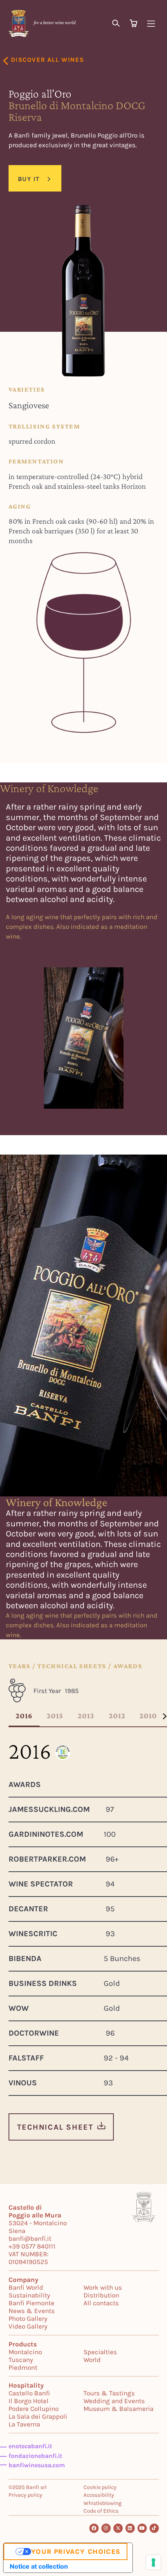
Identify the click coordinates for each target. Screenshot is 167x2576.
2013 (86, 1716)
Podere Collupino (34, 2409)
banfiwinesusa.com (37, 2465)
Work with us (103, 2287)
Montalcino (25, 2352)
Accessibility (99, 2495)
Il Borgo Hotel (29, 2401)
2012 (117, 1716)
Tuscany (21, 2360)
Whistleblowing (103, 2503)
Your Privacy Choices (76, 2552)
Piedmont (23, 2367)
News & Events (32, 2311)
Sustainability (29, 2295)
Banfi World (26, 2287)
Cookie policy (100, 2487)
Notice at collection (39, 2566)
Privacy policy (25, 2495)
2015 (55, 1716)
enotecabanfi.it (30, 2446)
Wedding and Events (114, 2401)
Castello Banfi (29, 2393)
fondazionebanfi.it (35, 2456)
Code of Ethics (101, 2511)
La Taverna (24, 2424)
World (92, 2360)
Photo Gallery (28, 2318)
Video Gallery (28, 2326)
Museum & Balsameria (118, 2409)
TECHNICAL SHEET (55, 2127)
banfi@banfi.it (30, 2238)
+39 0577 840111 (32, 2246)
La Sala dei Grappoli (38, 2416)
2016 (24, 1716)
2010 (148, 1716)
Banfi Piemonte (31, 2303)
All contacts (101, 2303)
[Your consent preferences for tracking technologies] (153, 2562)
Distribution (101, 2295)
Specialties (100, 2352)
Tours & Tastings (109, 2393)
